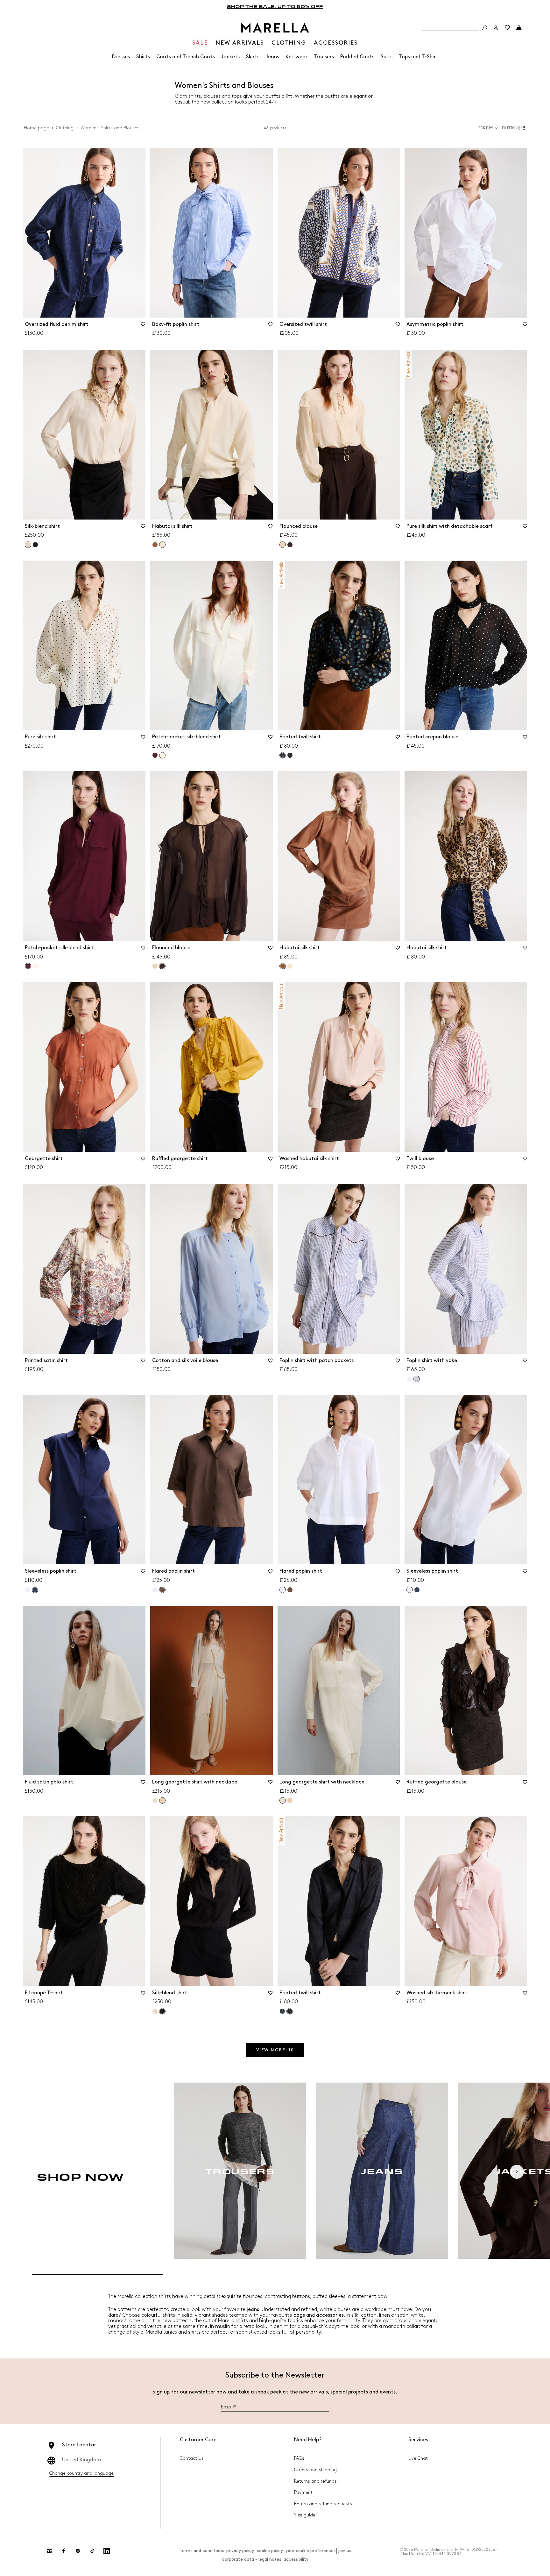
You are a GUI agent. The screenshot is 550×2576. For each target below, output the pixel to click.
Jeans (272, 57)
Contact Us (192, 2458)
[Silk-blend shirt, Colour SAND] (155, 2011)
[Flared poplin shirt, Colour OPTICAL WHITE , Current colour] (283, 1590)
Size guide (305, 2515)
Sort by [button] (486, 128)
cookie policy (270, 2551)
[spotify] (78, 2551)
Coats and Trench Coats (186, 57)
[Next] (517, 2172)
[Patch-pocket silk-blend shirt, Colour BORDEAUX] (155, 755)
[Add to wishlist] (143, 326)
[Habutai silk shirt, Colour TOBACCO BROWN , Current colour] (283, 966)
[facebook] (64, 2551)
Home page (36, 128)
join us (345, 2551)
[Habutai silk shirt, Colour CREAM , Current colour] (162, 545)
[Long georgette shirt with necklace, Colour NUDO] (290, 1800)
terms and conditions (202, 2551)
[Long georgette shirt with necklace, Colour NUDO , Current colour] (162, 1800)
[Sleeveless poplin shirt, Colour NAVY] (417, 1590)
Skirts (253, 57)
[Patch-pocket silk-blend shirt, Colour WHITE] (35, 966)
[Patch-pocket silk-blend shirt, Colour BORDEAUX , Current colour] (28, 966)
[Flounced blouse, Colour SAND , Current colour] (283, 545)
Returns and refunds (315, 2481)
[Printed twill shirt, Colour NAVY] (290, 755)
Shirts (143, 57)
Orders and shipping (315, 2470)
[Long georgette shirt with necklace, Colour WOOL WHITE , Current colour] (283, 1800)
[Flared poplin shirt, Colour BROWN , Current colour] (162, 1590)
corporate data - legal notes (252, 2559)
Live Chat (418, 2458)
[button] (515, 128)
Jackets (230, 57)
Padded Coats (357, 57)
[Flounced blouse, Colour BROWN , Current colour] (162, 966)
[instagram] (49, 2551)
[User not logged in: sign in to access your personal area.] (496, 28)
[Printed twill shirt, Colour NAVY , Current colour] (283, 755)
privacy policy (240, 2551)
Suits (387, 57)
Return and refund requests (323, 2504)
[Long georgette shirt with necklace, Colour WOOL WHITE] (155, 1800)
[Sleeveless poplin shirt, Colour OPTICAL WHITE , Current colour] (410, 1590)
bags (299, 2315)
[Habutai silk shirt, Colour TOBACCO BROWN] (155, 545)
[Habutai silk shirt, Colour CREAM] (290, 966)
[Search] (484, 28)
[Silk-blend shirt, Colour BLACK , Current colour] (162, 2011)
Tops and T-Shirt (419, 57)
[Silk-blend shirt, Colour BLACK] (35, 545)
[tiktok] (92, 2551)
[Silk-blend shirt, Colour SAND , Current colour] (28, 545)
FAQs (299, 2458)
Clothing (65, 128)
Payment (303, 2492)
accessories (330, 2315)
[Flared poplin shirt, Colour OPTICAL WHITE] (155, 1590)
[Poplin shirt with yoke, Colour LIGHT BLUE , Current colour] (417, 1379)
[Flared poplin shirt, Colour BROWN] (290, 1590)
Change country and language (81, 2473)
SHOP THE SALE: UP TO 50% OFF (275, 6)
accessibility (296, 2559)
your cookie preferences (310, 2551)
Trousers (324, 57)
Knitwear (296, 57)
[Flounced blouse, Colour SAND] (155, 966)
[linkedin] (107, 2551)
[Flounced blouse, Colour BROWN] (290, 545)
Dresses (121, 57)
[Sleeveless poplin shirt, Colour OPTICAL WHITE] (28, 1590)
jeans (253, 2310)
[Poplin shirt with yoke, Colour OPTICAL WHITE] (409, 1379)
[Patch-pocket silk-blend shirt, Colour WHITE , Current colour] (162, 755)
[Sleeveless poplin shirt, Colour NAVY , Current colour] (35, 1590)
